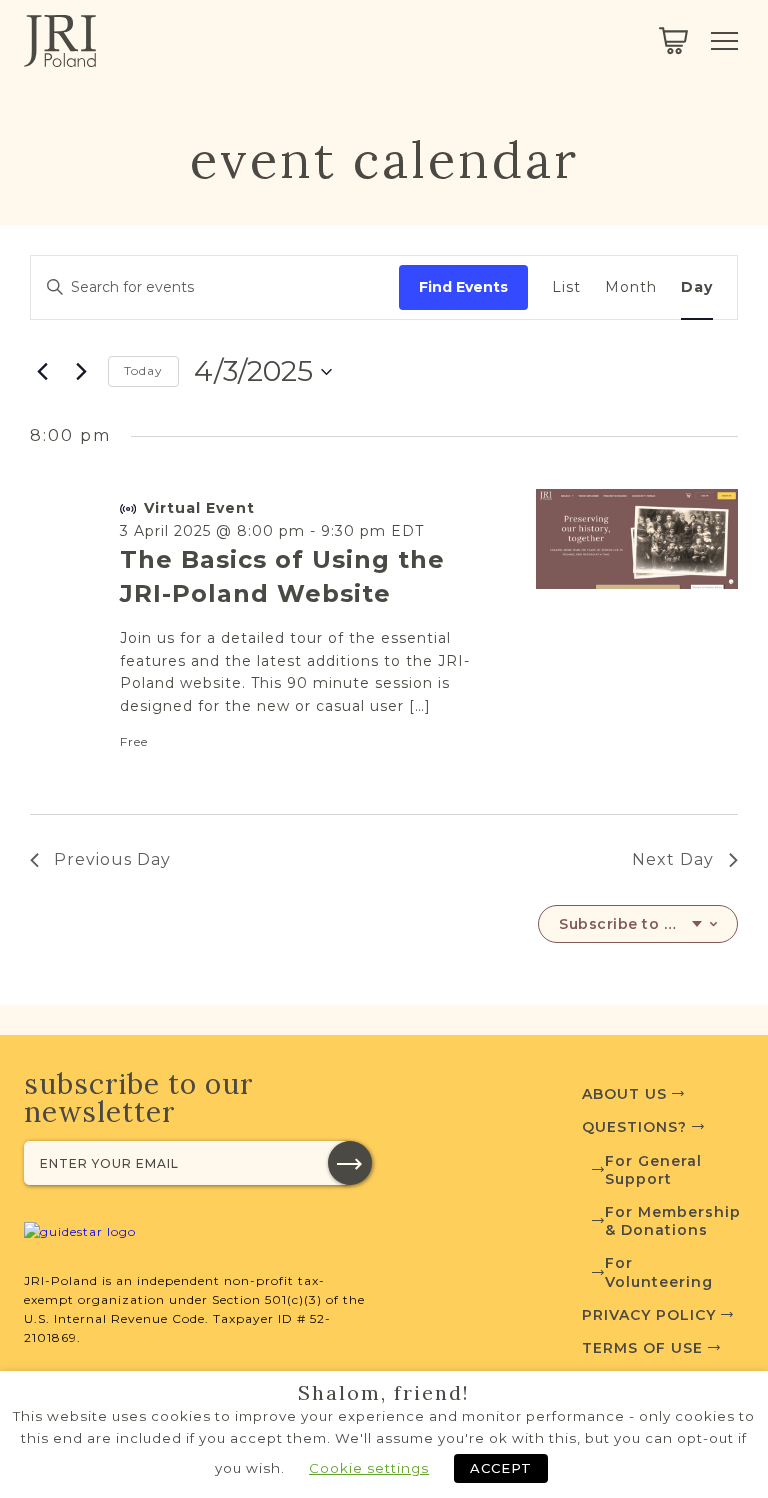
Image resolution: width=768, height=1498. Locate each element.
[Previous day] (42, 372)
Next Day (673, 859)
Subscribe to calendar (630, 924)
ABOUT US (627, 1094)
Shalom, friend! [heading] (384, 1393)
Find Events (463, 287)
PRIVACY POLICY (651, 1315)
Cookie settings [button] (369, 1468)
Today (143, 370)
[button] (350, 1163)
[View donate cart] (673, 41)
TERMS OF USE (645, 1348)
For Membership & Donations (673, 1221)
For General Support (653, 1170)
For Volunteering (659, 1272)
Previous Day (112, 859)
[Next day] (81, 372)
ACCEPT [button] (501, 1468)
